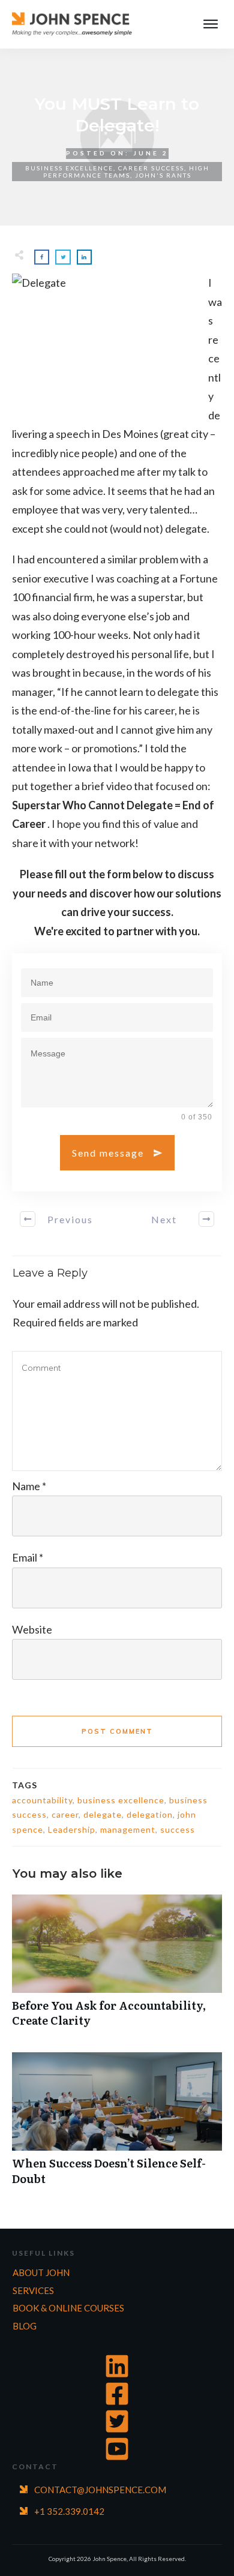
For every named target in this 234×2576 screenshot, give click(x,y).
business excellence (121, 1800)
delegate (103, 1814)
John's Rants (163, 175)
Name (29, 1486)
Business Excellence (69, 168)
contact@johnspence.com (100, 2490)
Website (32, 1629)
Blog (25, 2326)
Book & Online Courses (68, 2308)
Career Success (151, 168)
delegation (150, 1814)
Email (28, 1557)
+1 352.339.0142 (69, 2511)
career (65, 1814)
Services (33, 2290)
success (178, 1829)
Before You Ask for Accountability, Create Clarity (117, 1967)
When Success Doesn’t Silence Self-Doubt (117, 2125)
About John (41, 2272)
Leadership (72, 1829)
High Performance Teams (126, 172)
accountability (42, 1800)
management (128, 1829)
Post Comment (117, 1731)
